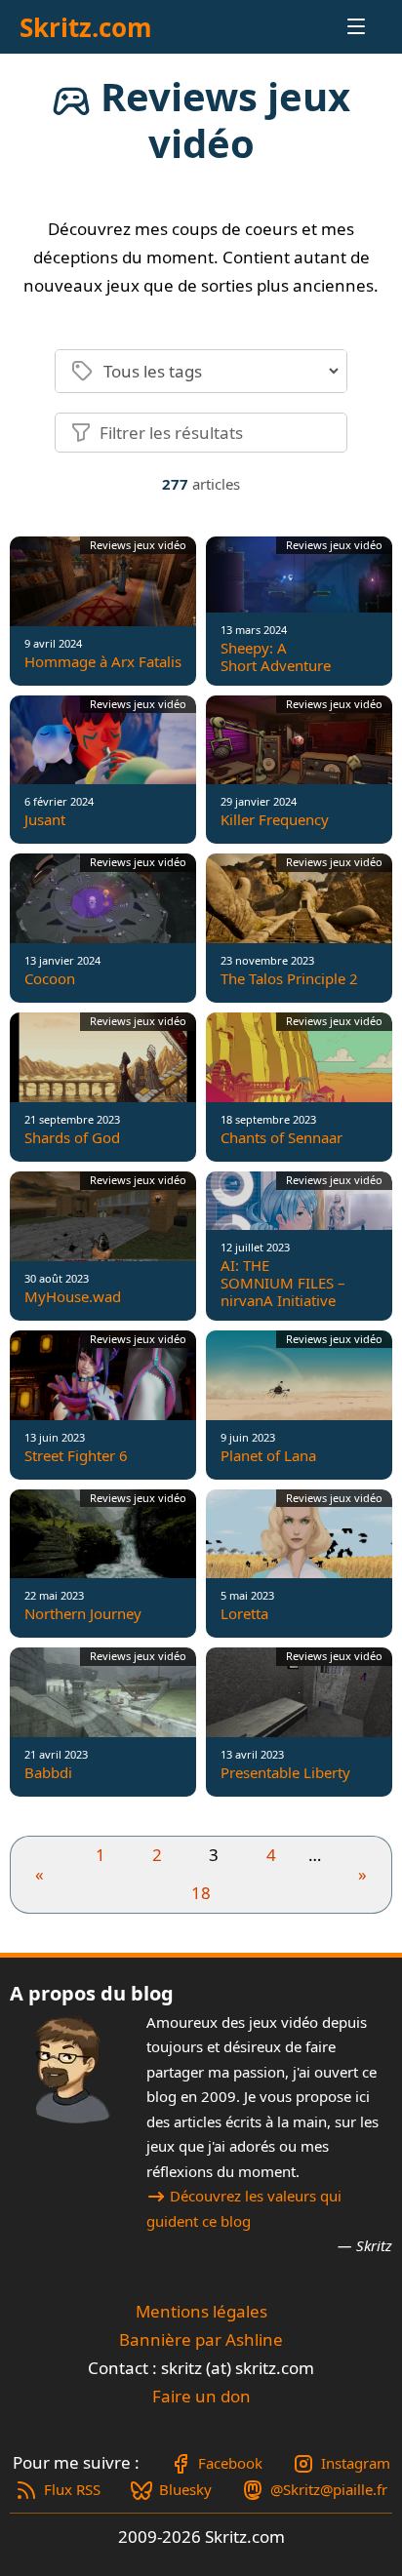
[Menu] (339, 26)
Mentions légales (201, 2311)
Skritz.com (86, 27)
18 (201, 1893)
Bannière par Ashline (201, 2339)
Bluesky (185, 2489)
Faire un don (201, 2396)
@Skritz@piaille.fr (329, 2489)
